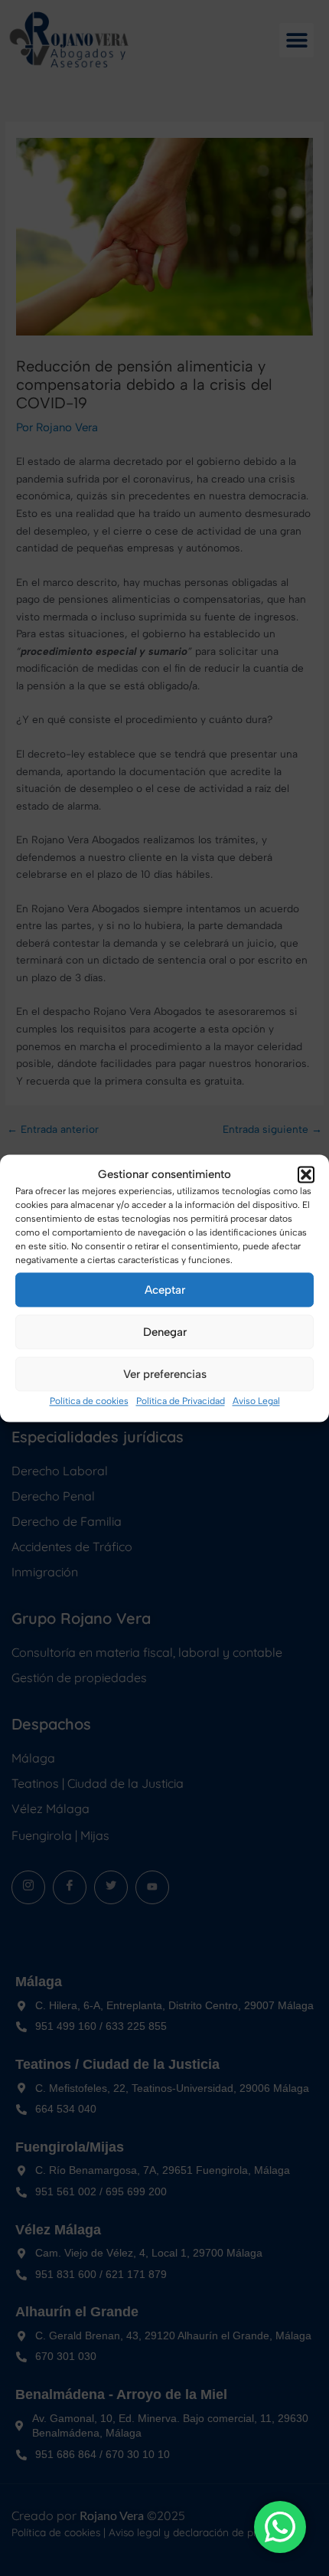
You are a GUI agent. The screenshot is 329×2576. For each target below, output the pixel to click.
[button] (306, 1174)
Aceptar (165, 1290)
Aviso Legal (256, 1402)
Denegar (165, 1332)
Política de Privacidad (181, 1402)
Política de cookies (89, 1402)
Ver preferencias (165, 1374)
